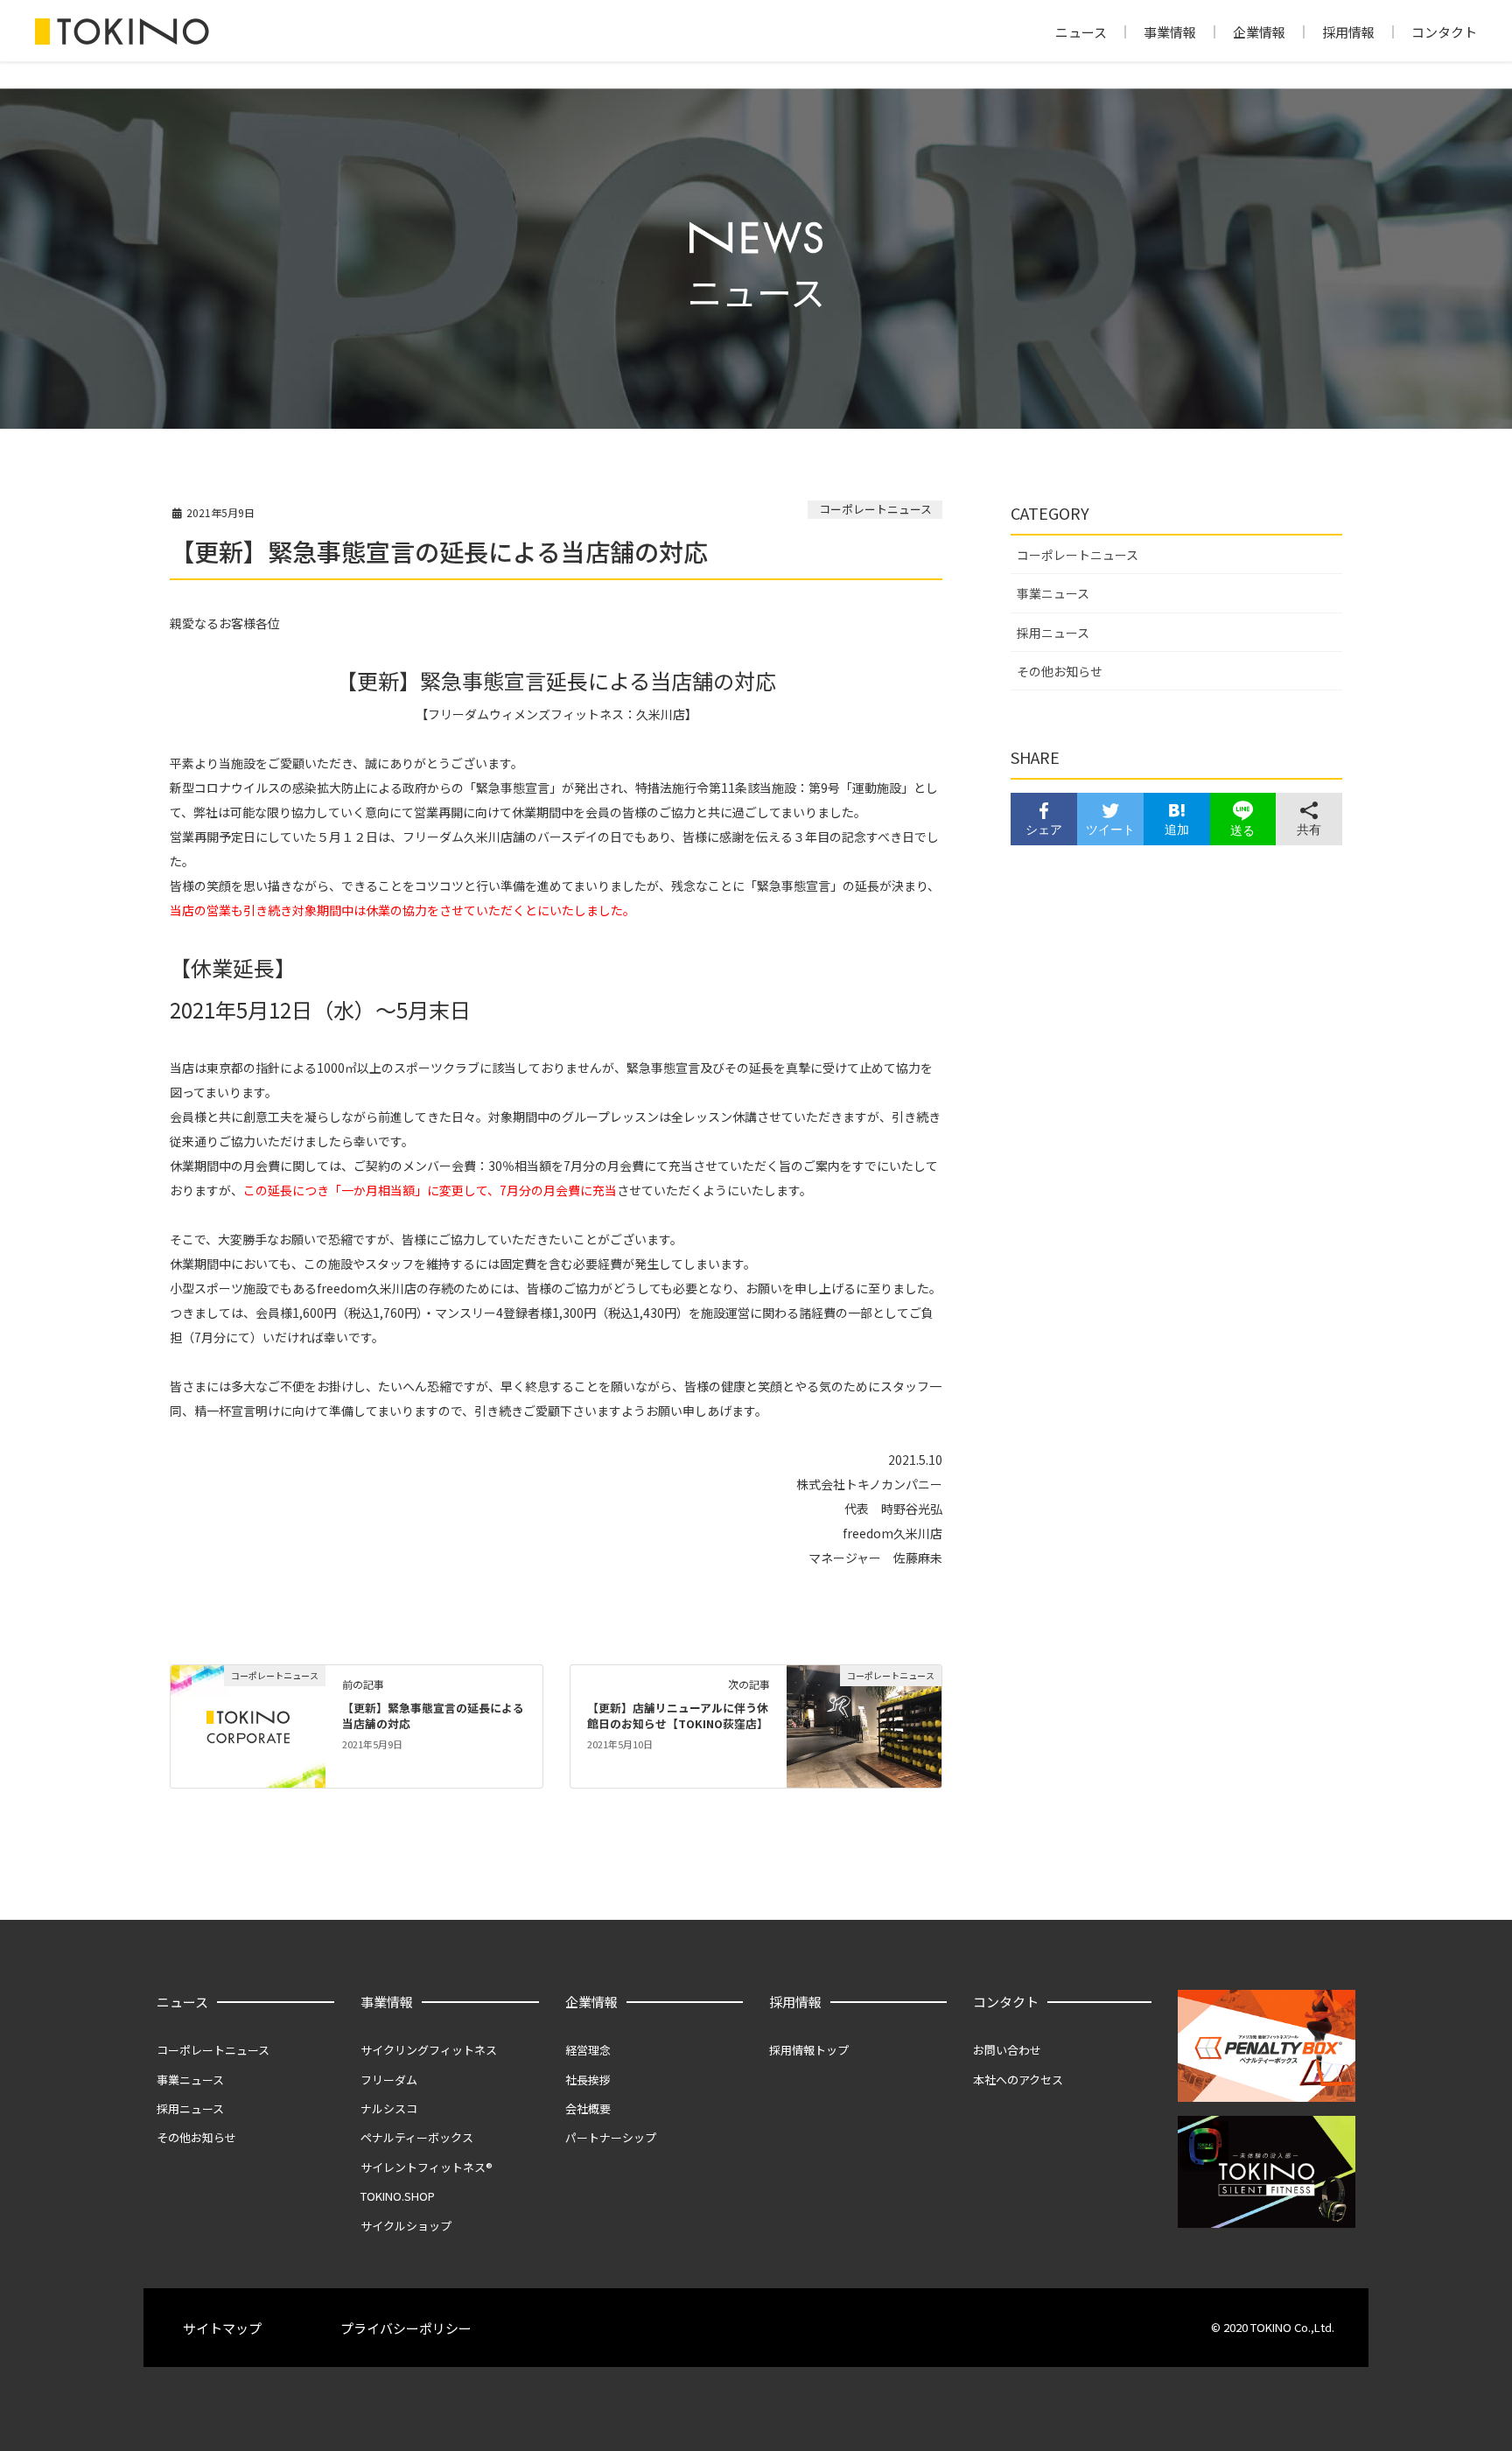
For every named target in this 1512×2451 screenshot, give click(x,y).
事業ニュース (1053, 593)
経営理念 (588, 2050)
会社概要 (588, 2108)
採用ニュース (1053, 633)
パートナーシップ (611, 2137)
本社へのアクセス (1018, 2080)
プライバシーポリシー (406, 2328)
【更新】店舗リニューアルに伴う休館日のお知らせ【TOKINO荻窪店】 (678, 1716)
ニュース (1081, 32)
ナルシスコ (389, 2108)
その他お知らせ (1060, 671)
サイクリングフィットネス (429, 2050)
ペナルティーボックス (417, 2137)
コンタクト (1444, 32)
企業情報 (1259, 32)
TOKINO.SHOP (398, 2196)
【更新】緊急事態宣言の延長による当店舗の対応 (433, 1716)
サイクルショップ (406, 2226)
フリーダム (389, 2080)
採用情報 (1348, 32)
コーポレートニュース (875, 509)
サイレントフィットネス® (427, 2167)
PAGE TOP (1463, 2362)
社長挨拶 (588, 2080)
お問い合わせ (1007, 2050)
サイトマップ (222, 2328)
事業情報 (1170, 32)
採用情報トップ (809, 2050)
